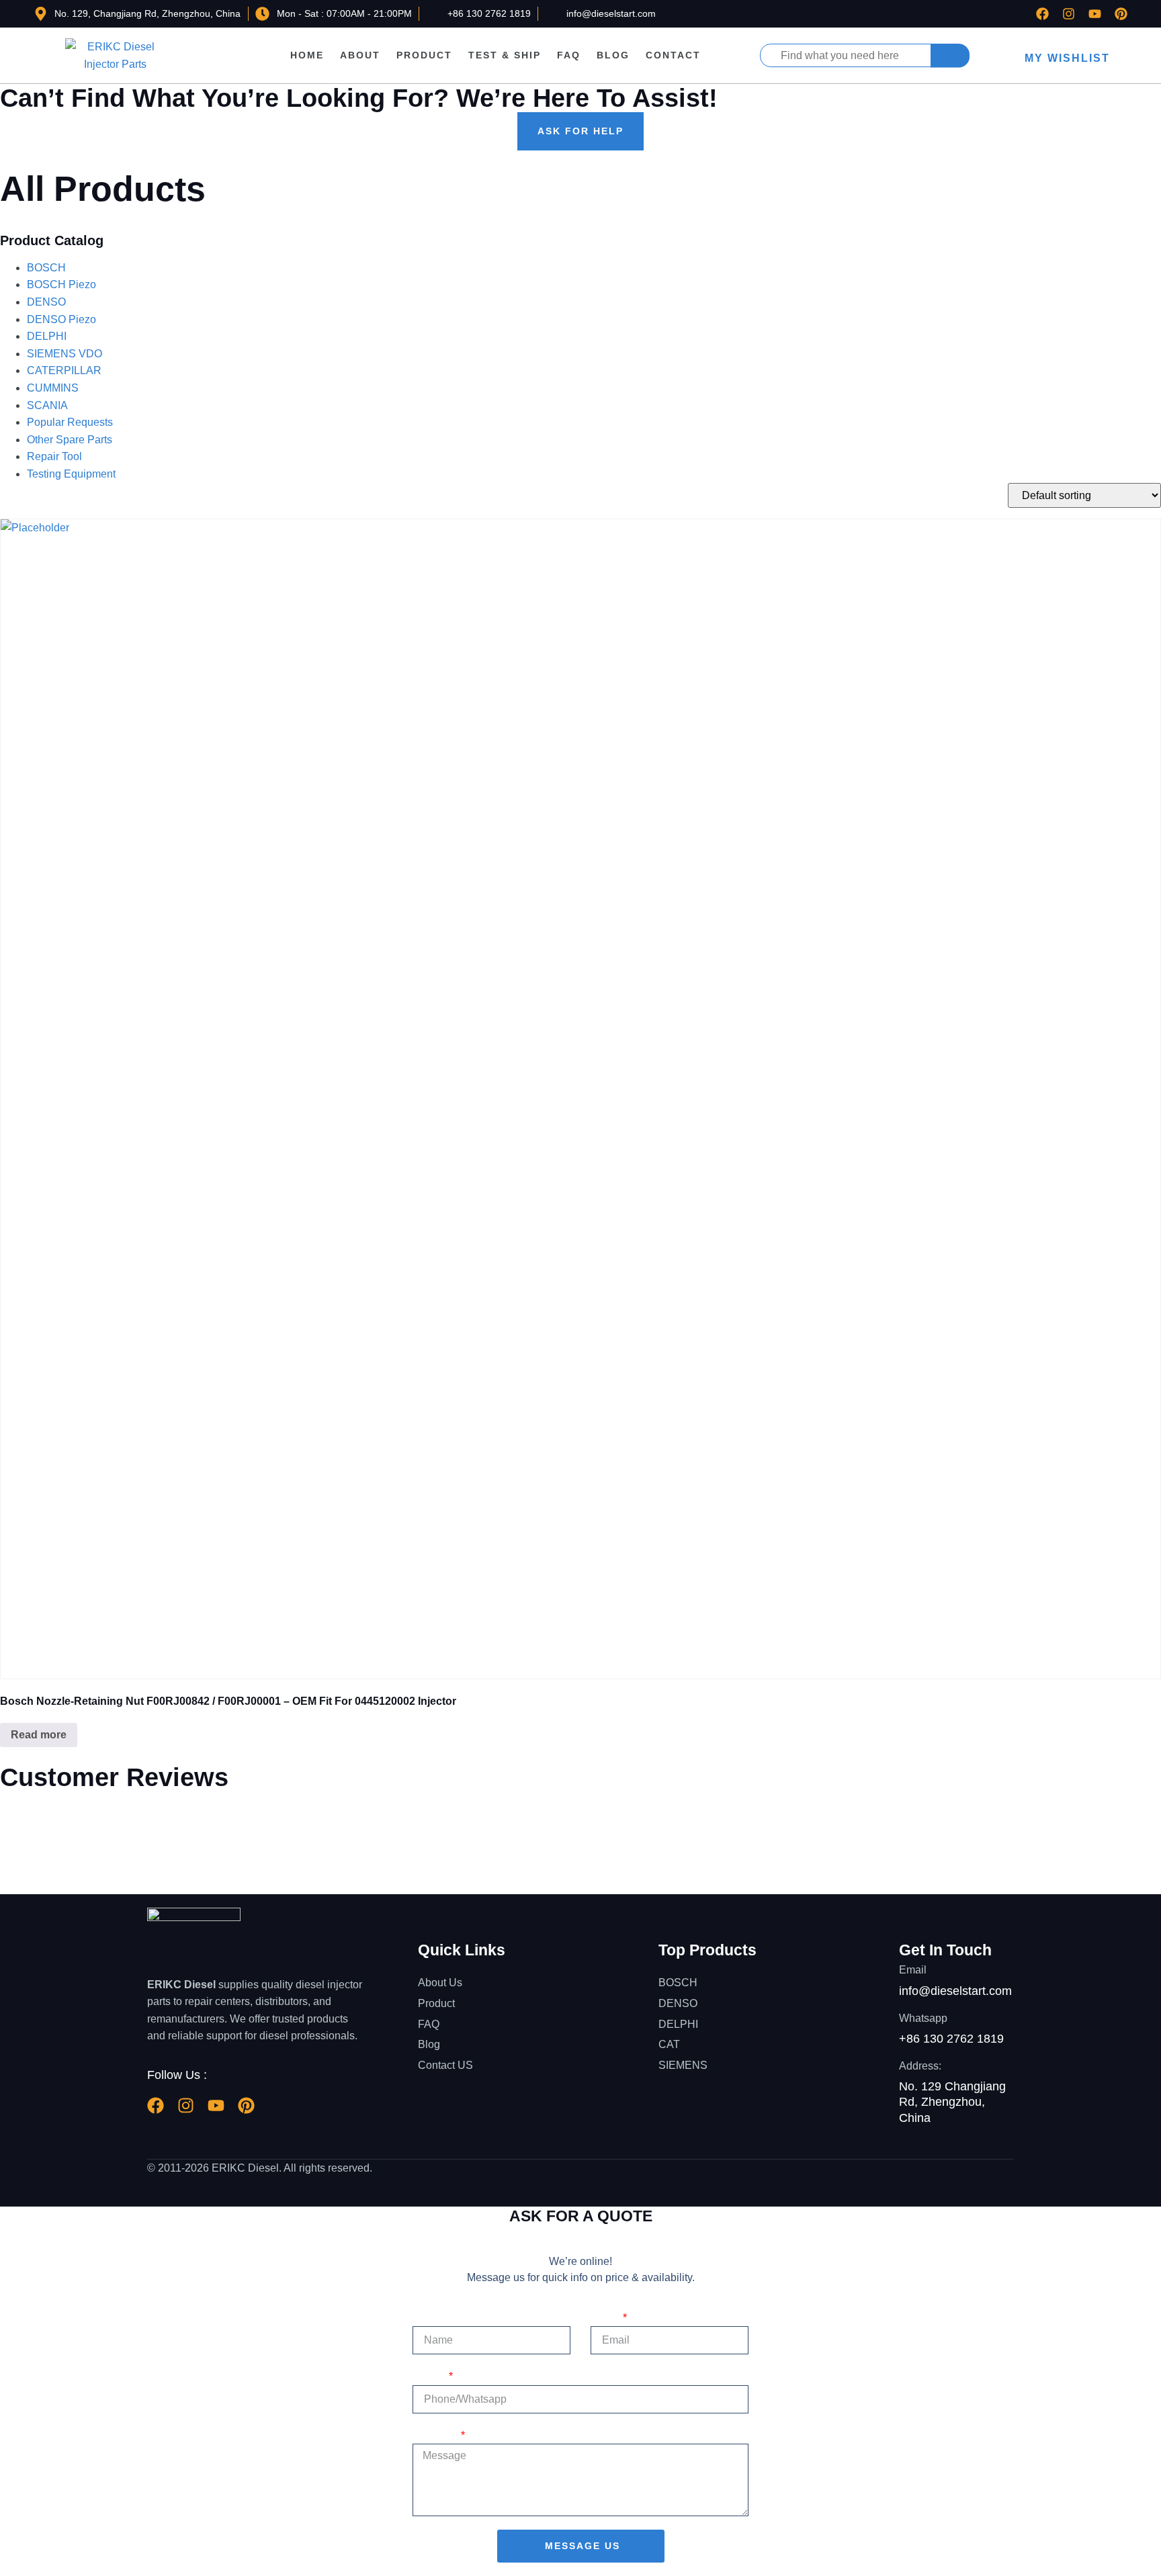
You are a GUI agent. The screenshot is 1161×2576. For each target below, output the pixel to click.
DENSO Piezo (61, 319)
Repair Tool (54, 456)
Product (424, 55)
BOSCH (46, 268)
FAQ (569, 55)
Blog (613, 55)
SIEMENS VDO (64, 354)
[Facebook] (1042, 14)
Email (606, 2318)
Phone (430, 2376)
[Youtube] (1095, 14)
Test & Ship (505, 55)
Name (427, 2318)
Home (307, 55)
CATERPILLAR (64, 370)
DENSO (46, 302)
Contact (673, 55)
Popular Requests (70, 422)
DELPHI (47, 336)
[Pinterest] (1121, 14)
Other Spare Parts (70, 440)
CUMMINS (53, 388)
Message (436, 2435)
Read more (39, 1735)
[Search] (950, 55)
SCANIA (47, 405)
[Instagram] (1069, 14)
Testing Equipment (71, 474)
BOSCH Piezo (61, 284)
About (360, 55)
